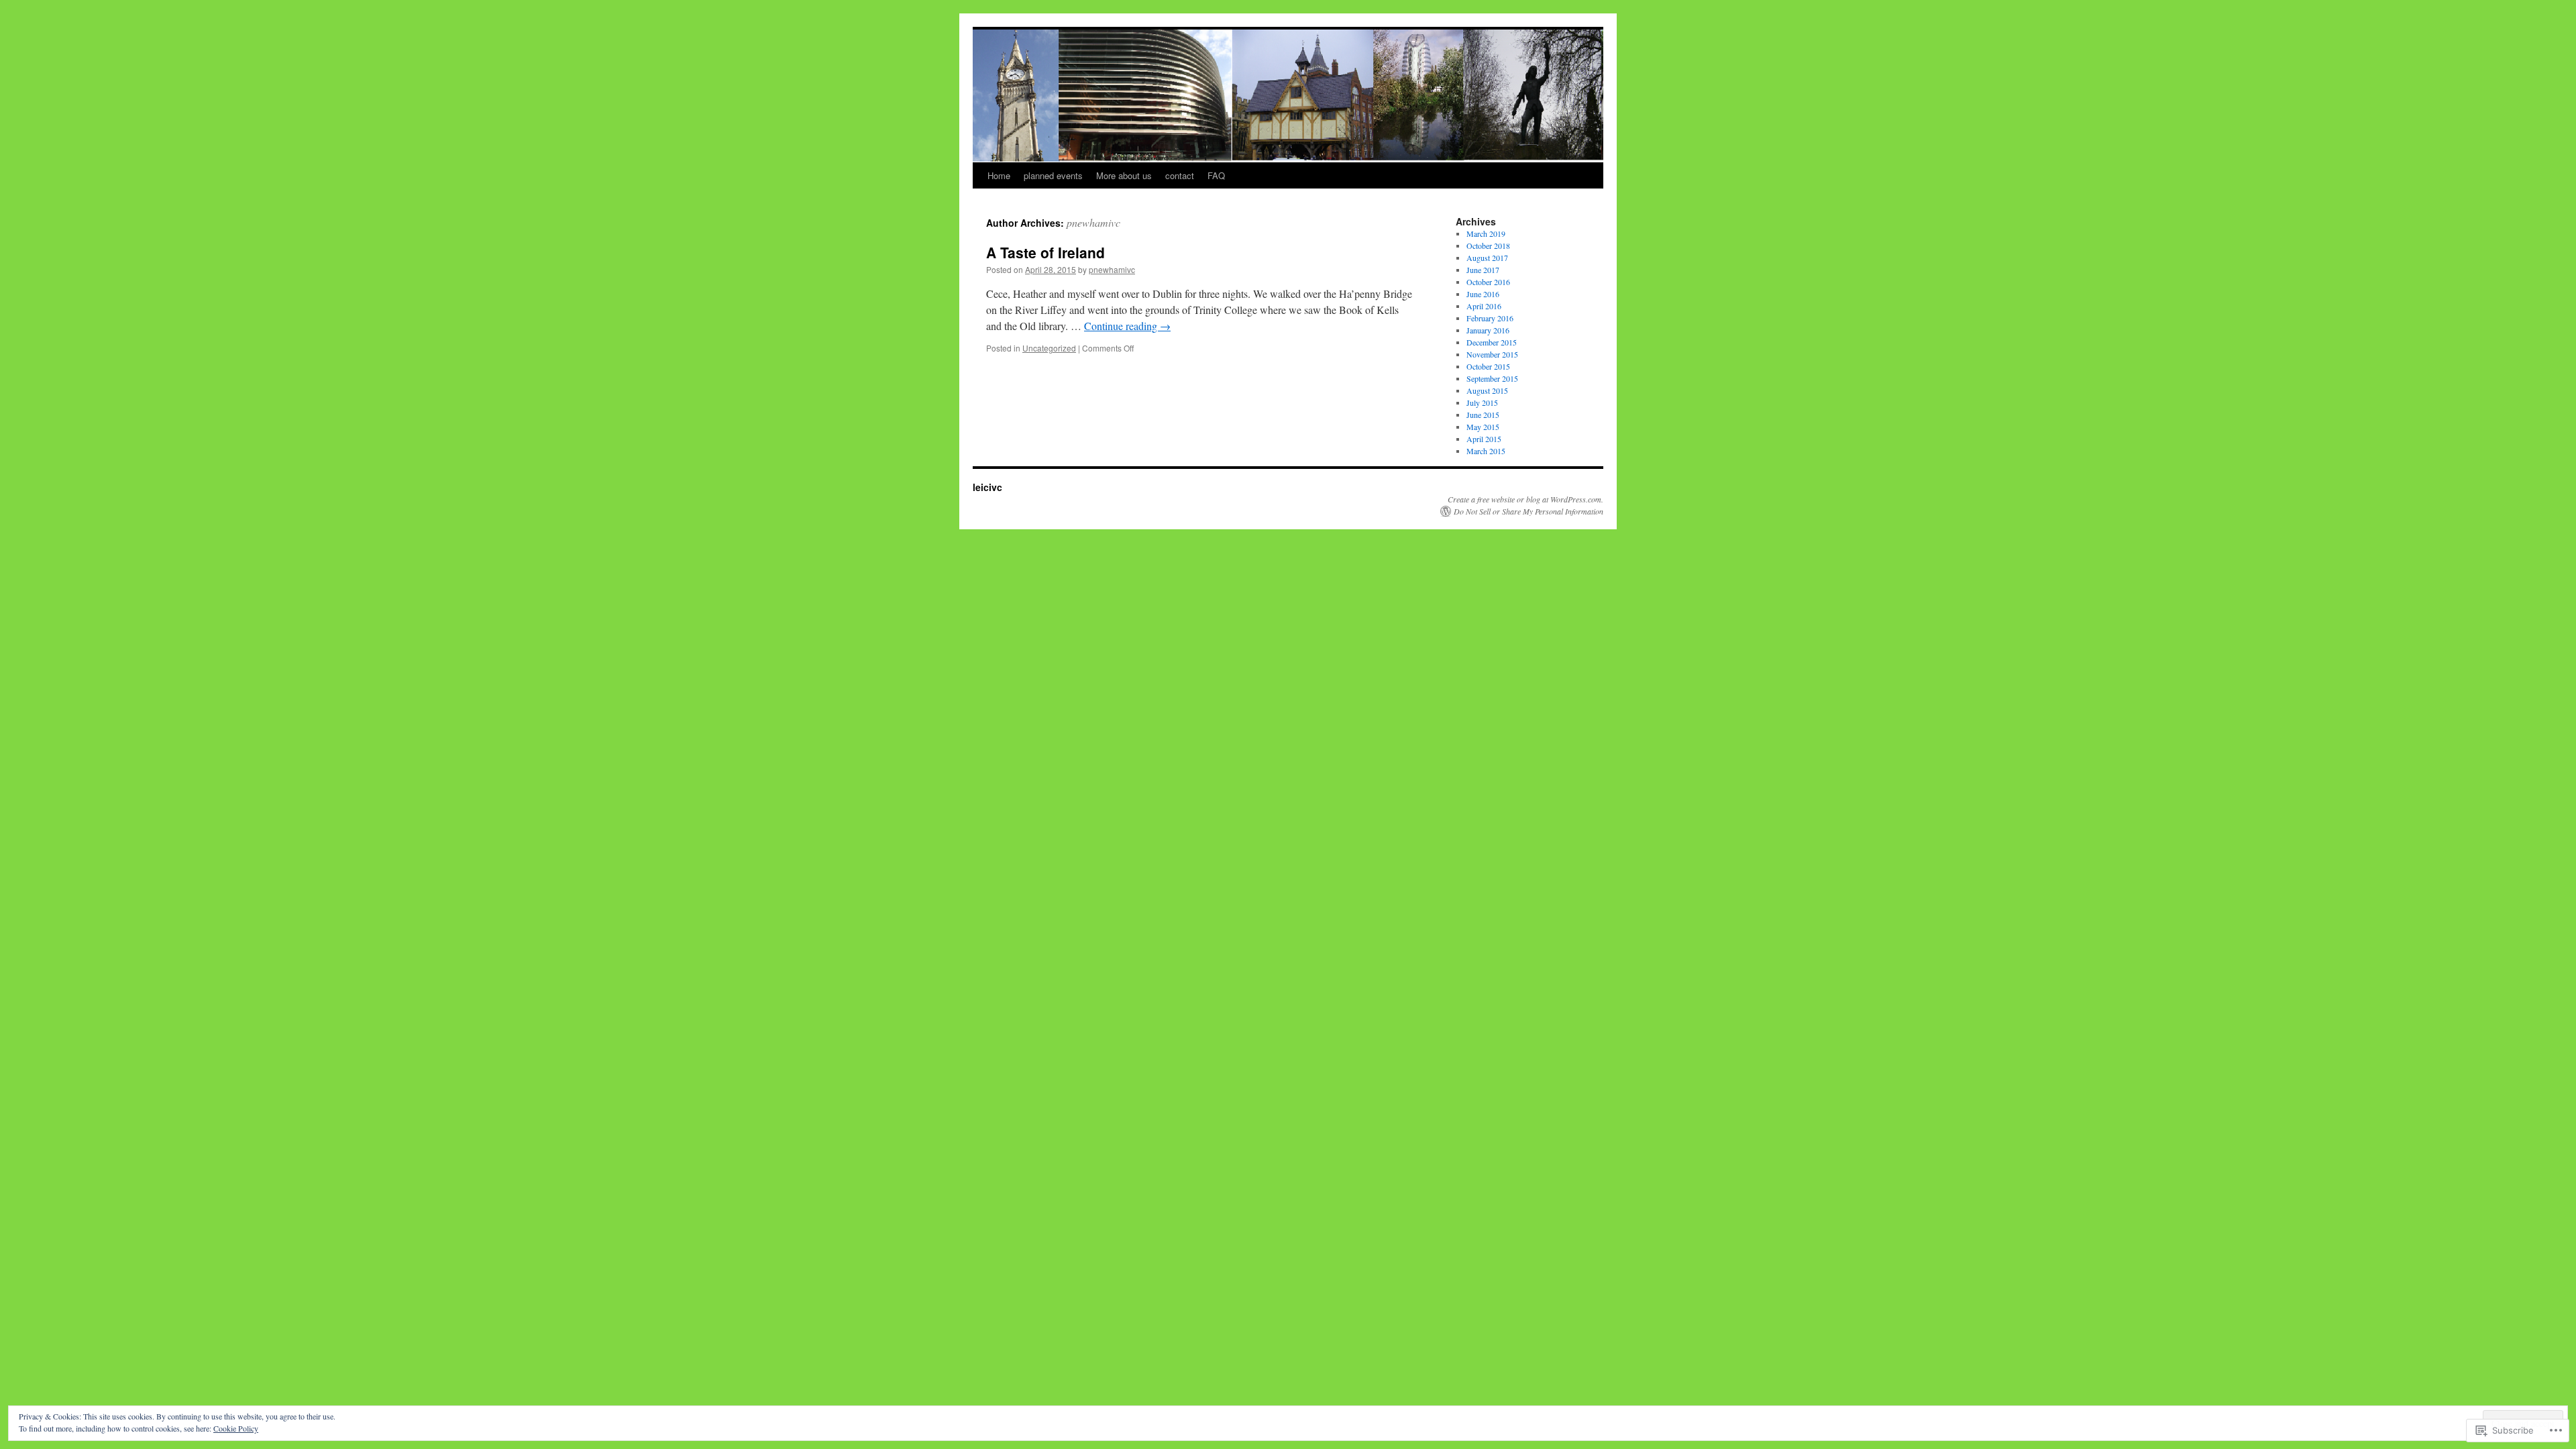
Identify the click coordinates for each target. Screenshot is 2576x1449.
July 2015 (1482, 402)
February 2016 (1490, 318)
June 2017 (1483, 270)
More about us (1124, 175)
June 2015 (1483, 415)
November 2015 (1492, 354)
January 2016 (1488, 330)
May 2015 (1483, 427)
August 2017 (1487, 258)
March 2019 (1486, 233)
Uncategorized (1049, 348)
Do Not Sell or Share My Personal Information (1528, 511)
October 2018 (1488, 246)
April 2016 (1484, 306)
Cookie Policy (236, 1428)
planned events (1053, 175)
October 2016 (1488, 282)
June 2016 (1483, 294)
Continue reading (1127, 326)
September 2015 (1492, 378)
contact (1180, 175)
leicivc (987, 487)
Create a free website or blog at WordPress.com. (1525, 499)
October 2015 (1488, 366)
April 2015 (1484, 439)
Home (999, 175)
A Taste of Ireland (1045, 252)
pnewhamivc (1093, 222)
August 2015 (1487, 390)
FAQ (1216, 175)
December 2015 (1492, 342)
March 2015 (1486, 451)
